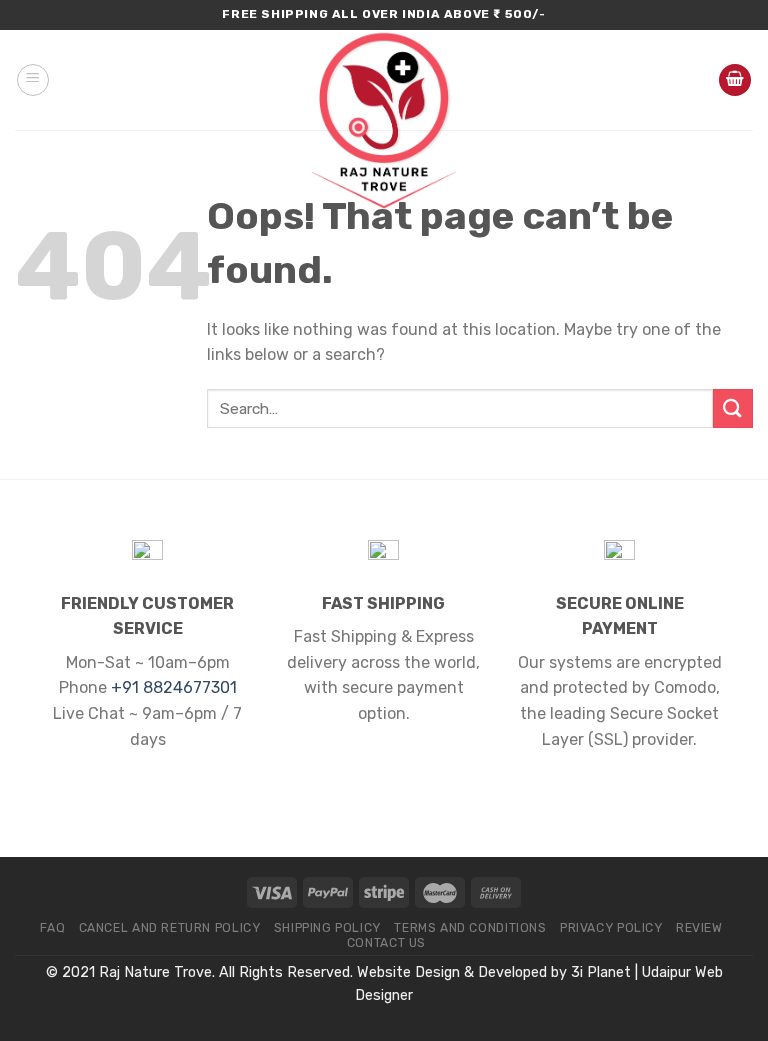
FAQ (52, 928)
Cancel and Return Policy (170, 928)
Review (699, 928)
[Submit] (733, 408)
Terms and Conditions (470, 928)
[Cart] (735, 80)
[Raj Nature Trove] (384, 120)
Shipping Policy (327, 928)
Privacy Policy (611, 928)
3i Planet (601, 972)
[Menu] (33, 80)
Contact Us (386, 943)
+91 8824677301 (174, 687)
